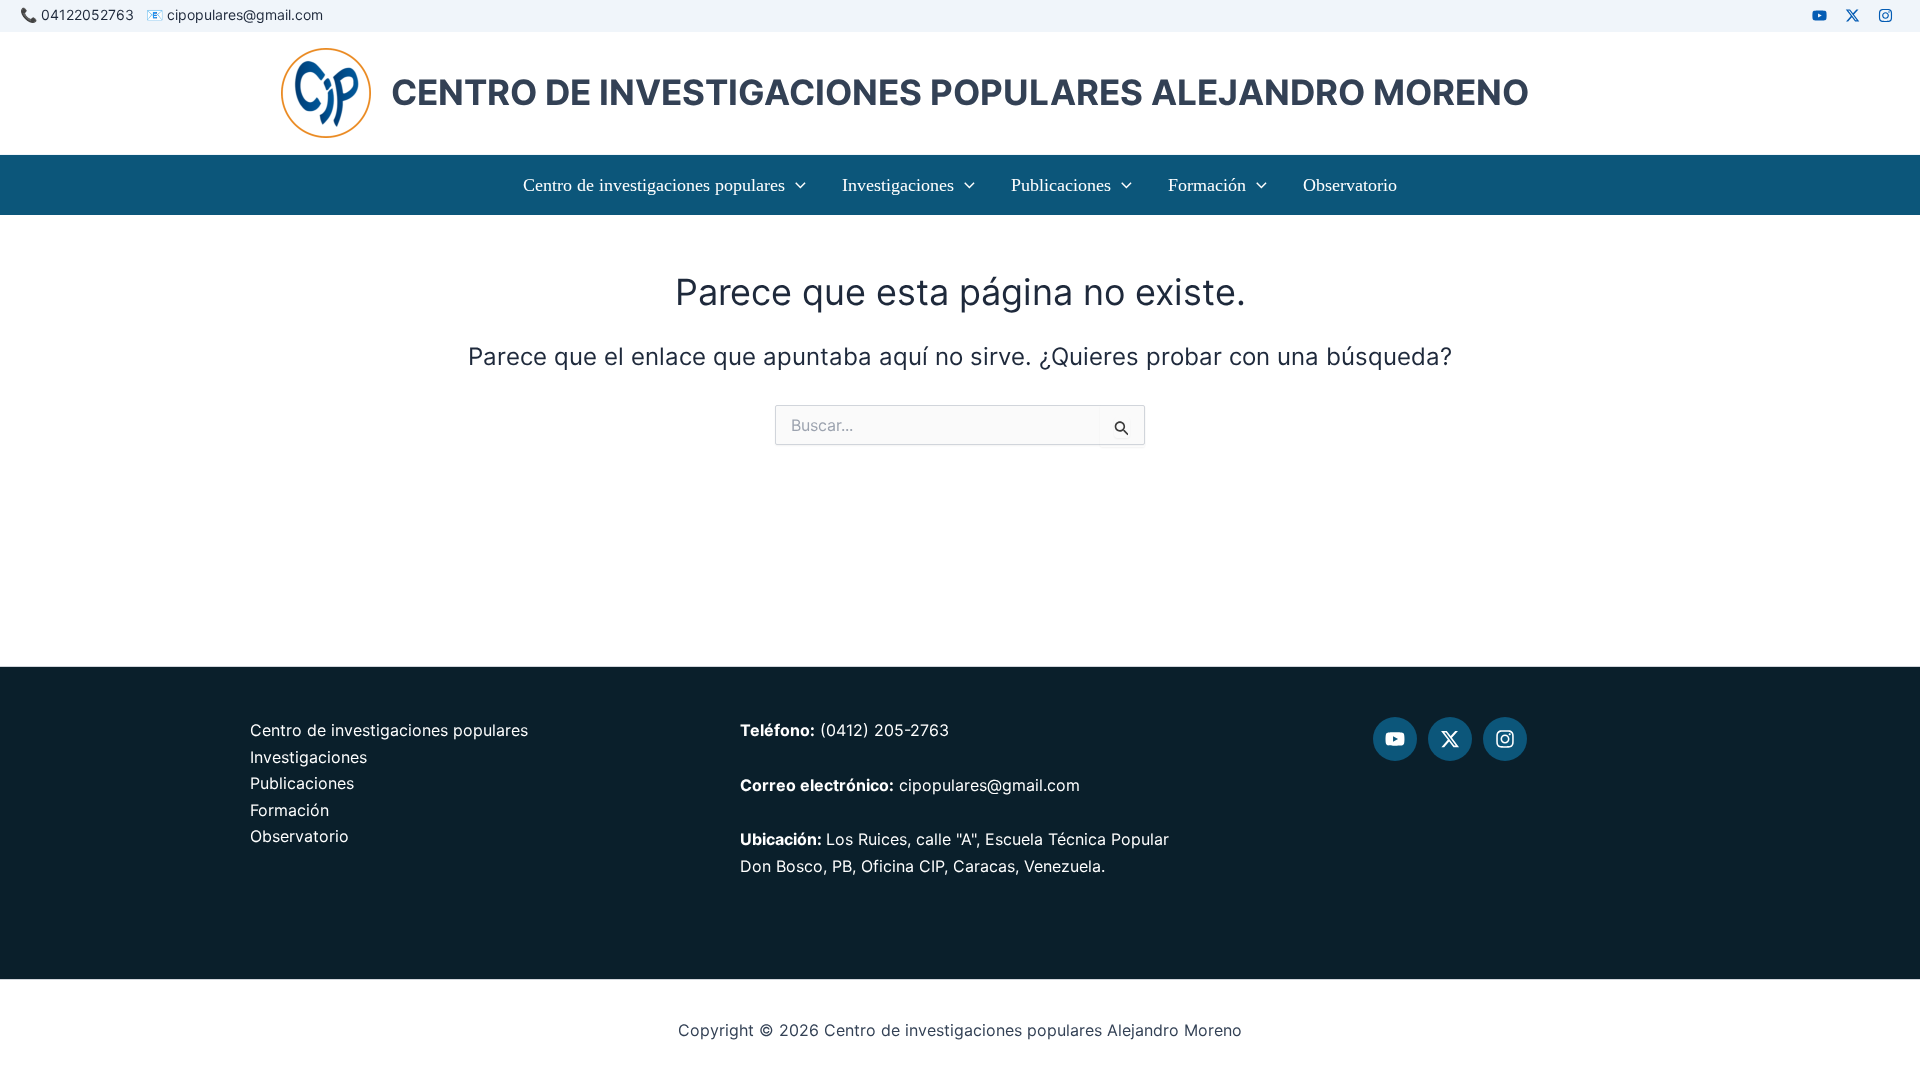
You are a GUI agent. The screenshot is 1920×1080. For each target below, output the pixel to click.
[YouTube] (1395, 739)
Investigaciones (898, 185)
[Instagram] (1885, 15)
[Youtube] (1819, 15)
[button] (795, 185)
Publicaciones (1061, 185)
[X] (1852, 15)
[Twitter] (1450, 739)
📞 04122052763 (81, 14)
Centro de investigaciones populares (654, 185)
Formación (1207, 185)
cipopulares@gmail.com (243, 14)
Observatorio (1350, 185)
